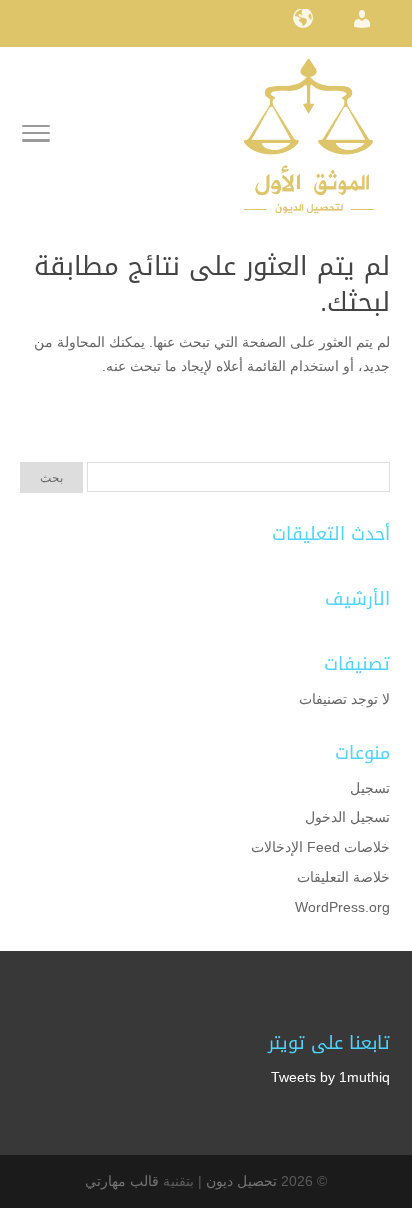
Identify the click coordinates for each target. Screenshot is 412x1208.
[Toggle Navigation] (36, 137)
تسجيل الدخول (347, 817)
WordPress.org (342, 907)
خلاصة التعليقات (343, 877)
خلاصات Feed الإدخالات (320, 847)
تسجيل (370, 788)
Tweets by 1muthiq (330, 1077)
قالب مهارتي (122, 1181)
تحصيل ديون (241, 1181)
